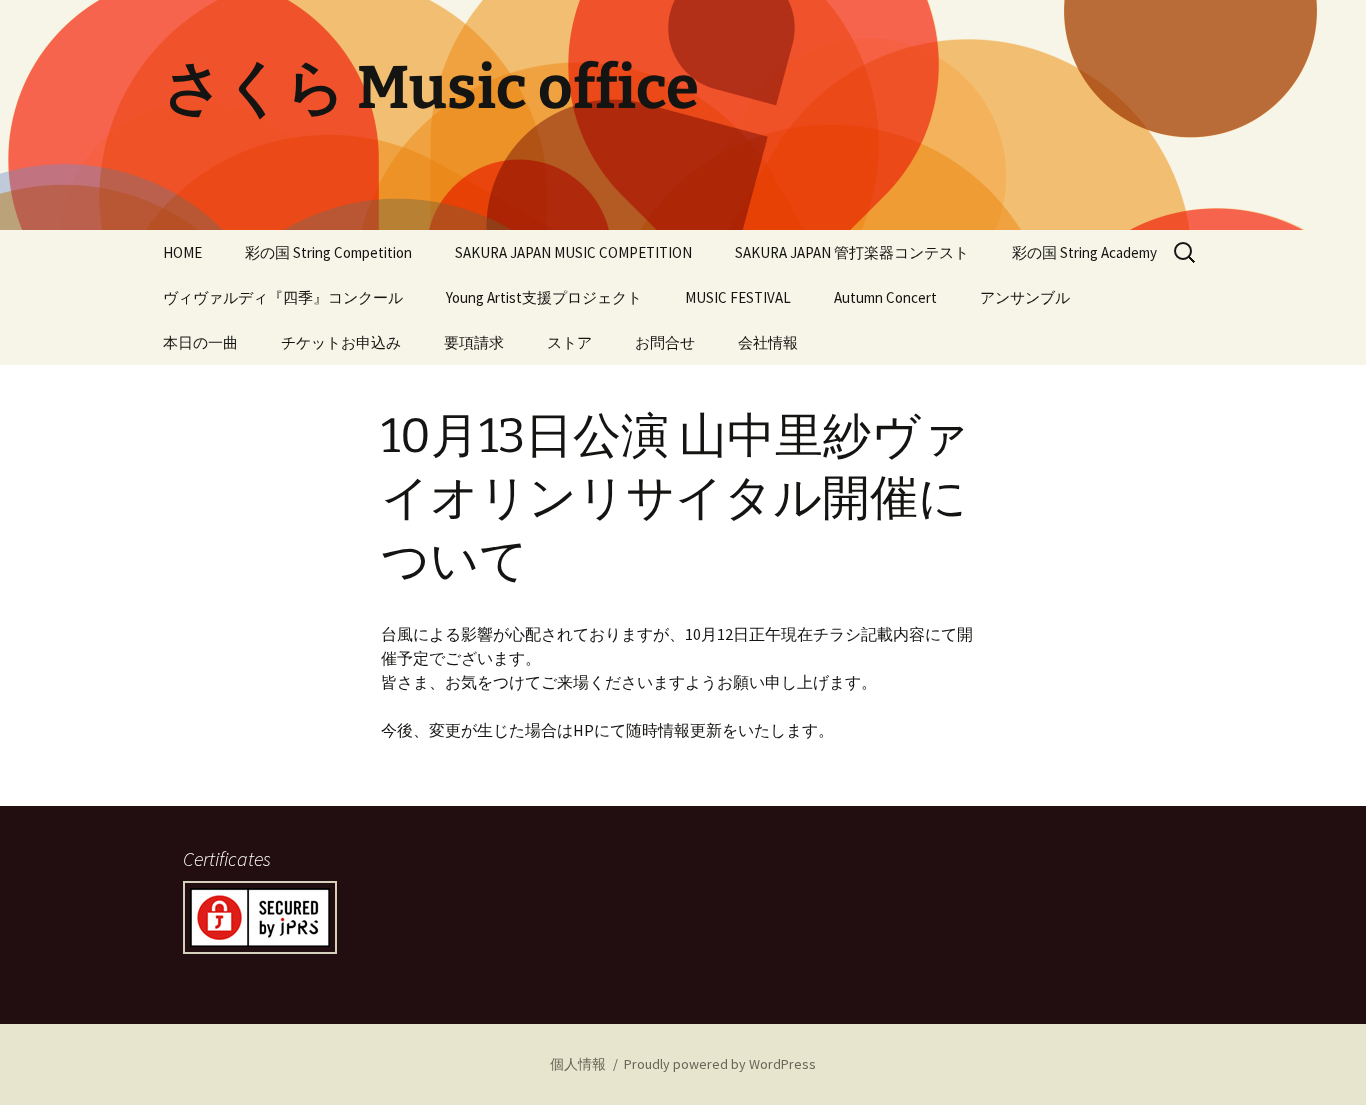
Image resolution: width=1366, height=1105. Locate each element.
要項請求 (474, 342)
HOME (182, 252)
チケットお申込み (341, 342)
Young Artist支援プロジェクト (544, 297)
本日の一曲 (200, 342)
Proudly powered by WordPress (720, 1064)
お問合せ (665, 342)
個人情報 (578, 1064)
